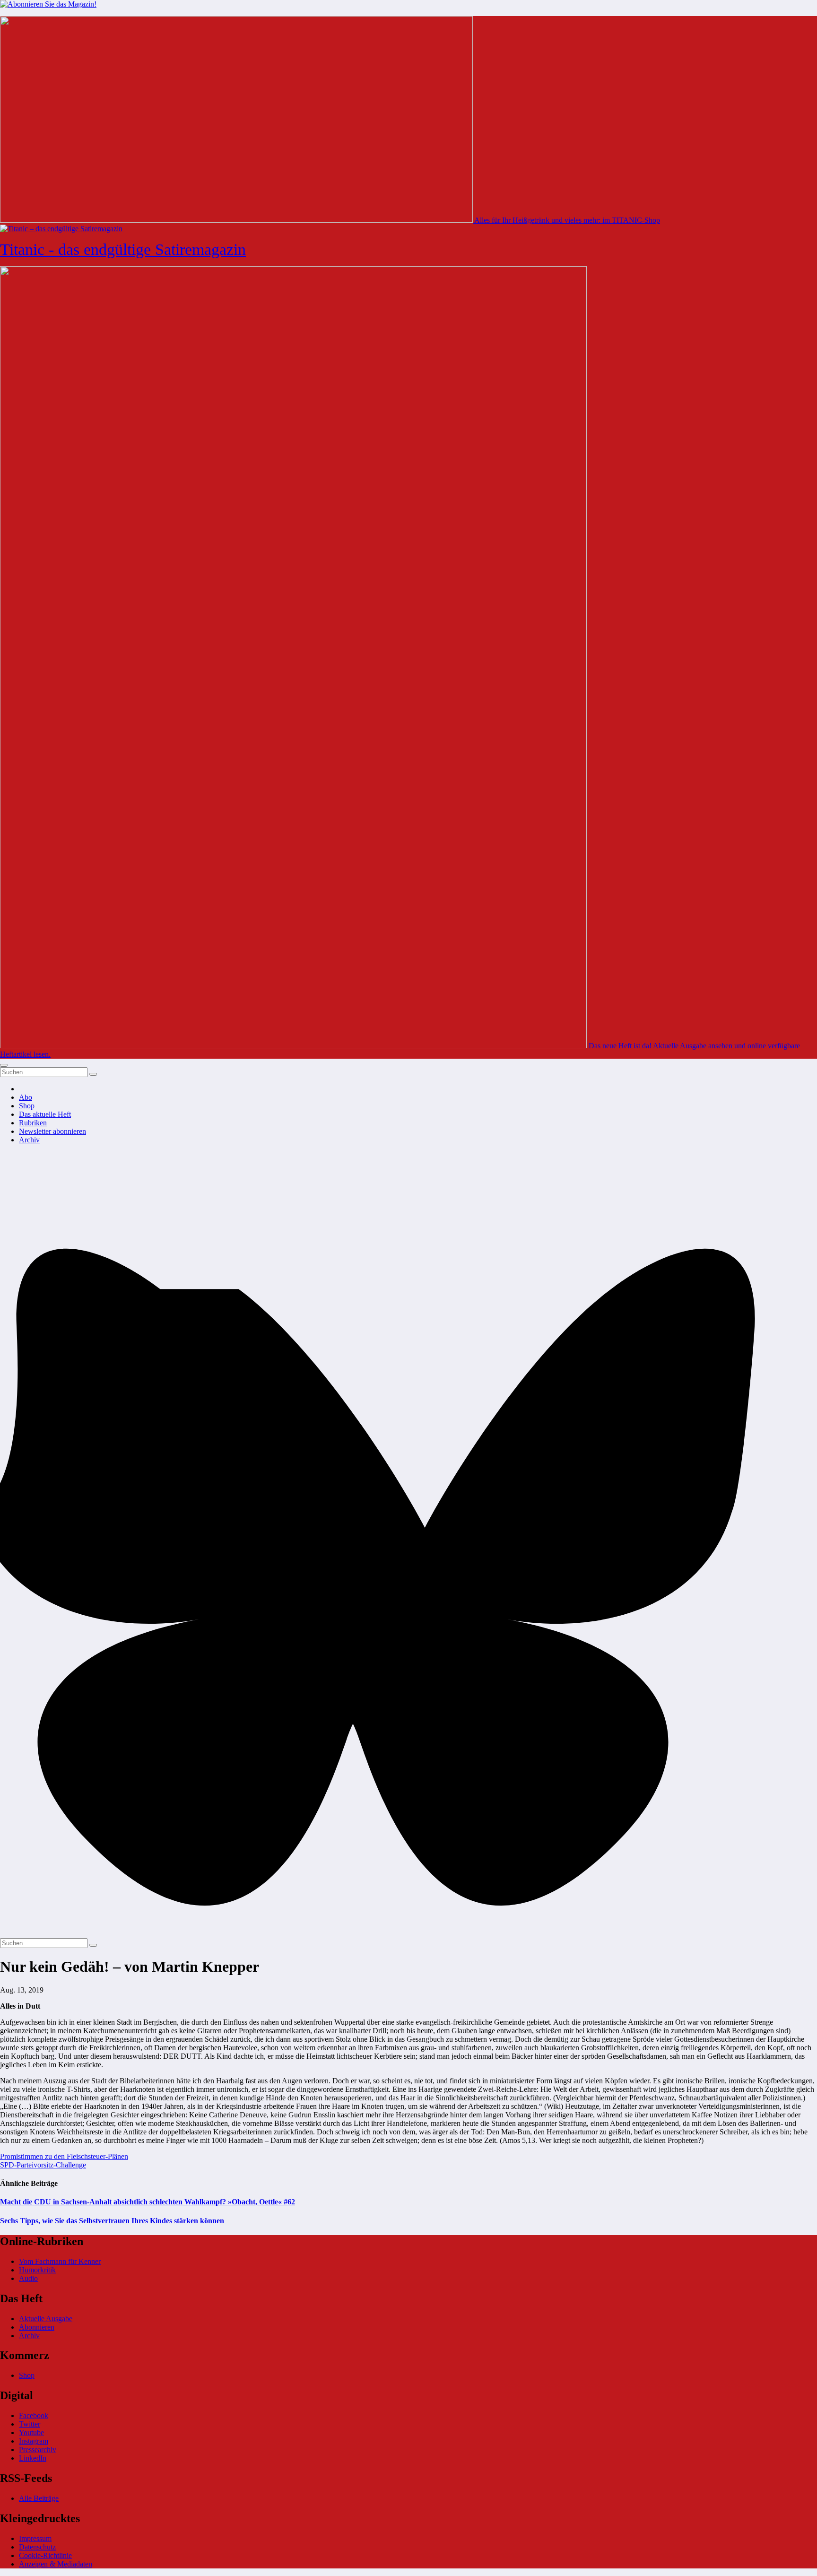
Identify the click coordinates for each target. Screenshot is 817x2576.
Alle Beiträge (39, 2498)
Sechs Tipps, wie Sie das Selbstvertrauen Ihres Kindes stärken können (112, 2221)
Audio (28, 2278)
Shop (27, 1106)
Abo (26, 1097)
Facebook (34, 2415)
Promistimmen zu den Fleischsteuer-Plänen (64, 2156)
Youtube (31, 2432)
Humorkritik (37, 2270)
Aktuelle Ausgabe (46, 2319)
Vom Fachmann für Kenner (60, 2261)
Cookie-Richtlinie (45, 2555)
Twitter (30, 2424)
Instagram (34, 2441)
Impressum (35, 2538)
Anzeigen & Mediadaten (56, 2564)
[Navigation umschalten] (4, 1065)
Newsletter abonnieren (52, 1131)
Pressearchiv (38, 2450)
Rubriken (33, 1123)
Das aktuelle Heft (45, 1114)
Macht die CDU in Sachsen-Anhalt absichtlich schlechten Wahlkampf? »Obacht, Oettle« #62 (148, 2202)
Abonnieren (37, 2327)
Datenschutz (37, 2547)
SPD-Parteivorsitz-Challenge (43, 2165)
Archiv (29, 1140)
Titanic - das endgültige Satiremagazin (123, 249)
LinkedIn (33, 2458)
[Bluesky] (408, 1934)
